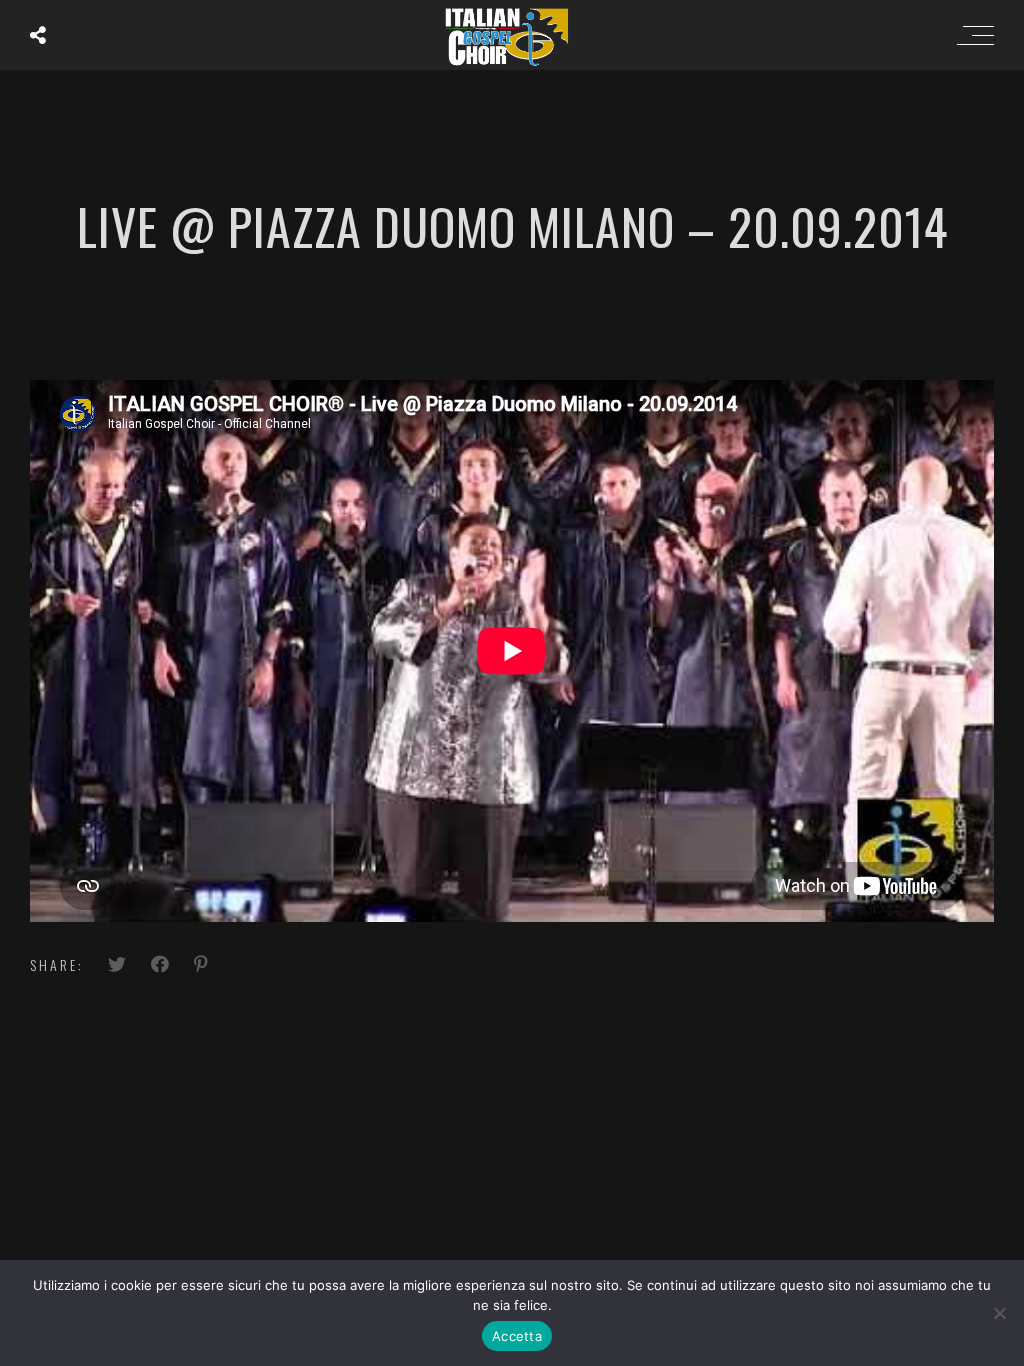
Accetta (517, 1336)
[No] (999, 1313)
